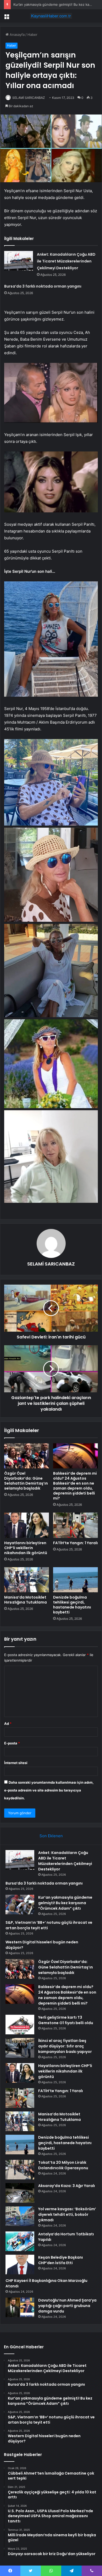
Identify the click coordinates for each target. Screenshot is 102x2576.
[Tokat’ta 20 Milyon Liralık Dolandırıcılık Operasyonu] (20, 2170)
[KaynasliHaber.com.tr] (51, 16)
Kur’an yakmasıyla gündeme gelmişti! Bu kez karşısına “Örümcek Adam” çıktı (65, 1903)
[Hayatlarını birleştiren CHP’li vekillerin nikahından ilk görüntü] (27, 1525)
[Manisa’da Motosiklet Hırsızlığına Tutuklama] (27, 1580)
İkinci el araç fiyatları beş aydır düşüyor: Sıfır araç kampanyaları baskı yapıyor (65, 2046)
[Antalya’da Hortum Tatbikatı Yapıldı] (20, 2241)
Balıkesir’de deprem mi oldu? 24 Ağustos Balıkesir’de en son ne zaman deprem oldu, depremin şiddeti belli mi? (75, 1486)
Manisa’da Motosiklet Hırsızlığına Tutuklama (25, 1600)
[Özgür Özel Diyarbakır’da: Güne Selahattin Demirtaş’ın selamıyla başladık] (27, 1456)
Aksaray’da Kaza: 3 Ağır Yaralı (67, 2186)
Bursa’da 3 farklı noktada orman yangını (43, 286)
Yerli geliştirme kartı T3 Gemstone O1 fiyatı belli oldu (66, 2020)
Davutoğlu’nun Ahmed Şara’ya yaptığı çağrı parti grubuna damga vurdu (67, 2306)
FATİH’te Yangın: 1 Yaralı (75, 1543)
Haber (32, 35)
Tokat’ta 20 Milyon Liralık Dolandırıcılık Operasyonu (63, 2165)
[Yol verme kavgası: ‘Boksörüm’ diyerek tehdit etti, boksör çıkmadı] (20, 2216)
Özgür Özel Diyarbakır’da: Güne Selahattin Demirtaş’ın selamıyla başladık (26, 1481)
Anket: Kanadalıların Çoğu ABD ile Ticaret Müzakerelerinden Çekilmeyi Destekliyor (66, 261)
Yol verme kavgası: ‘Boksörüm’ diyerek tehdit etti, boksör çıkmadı (67, 2214)
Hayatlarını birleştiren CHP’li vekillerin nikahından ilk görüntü (26, 1548)
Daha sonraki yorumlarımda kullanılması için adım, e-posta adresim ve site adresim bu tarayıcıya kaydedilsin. (49, 1790)
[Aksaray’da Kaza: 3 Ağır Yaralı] (20, 2193)
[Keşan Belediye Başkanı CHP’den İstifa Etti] (20, 2265)
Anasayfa (17, 35)
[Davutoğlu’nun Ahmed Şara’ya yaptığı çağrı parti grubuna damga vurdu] (20, 2307)
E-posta (12, 1743)
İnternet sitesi (16, 1763)
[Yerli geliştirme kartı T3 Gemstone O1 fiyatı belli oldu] (20, 2025)
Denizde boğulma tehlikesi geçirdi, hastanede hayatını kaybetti (72, 1605)
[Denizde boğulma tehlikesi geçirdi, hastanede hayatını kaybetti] (75, 1580)
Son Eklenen (51, 1836)
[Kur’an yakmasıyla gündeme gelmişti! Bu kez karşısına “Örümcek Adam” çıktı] (20, 1905)
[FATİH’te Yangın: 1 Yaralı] (75, 1525)
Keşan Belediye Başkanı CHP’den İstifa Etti (61, 2260)
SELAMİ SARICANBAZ (29, 98)
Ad (8, 1724)
